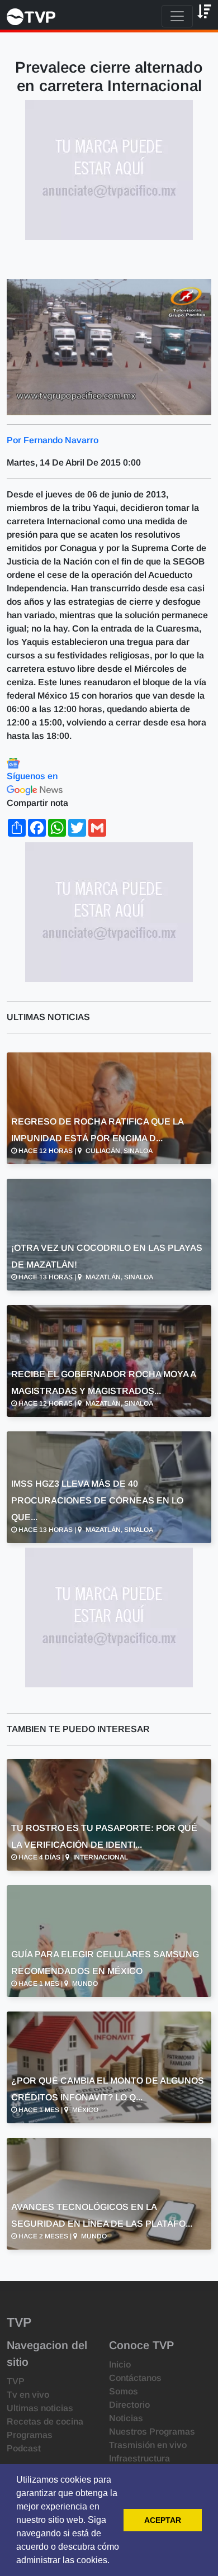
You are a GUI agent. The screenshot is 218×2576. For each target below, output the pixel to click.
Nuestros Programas (152, 2432)
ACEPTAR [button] (163, 2520)
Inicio (120, 2364)
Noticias (126, 2418)
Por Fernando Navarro (53, 440)
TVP (16, 2381)
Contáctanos (135, 2378)
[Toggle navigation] (177, 16)
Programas (30, 2435)
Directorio (129, 2405)
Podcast (24, 2448)
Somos (124, 2391)
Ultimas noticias (40, 2408)
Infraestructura (139, 2458)
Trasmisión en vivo (148, 2445)
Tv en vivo (28, 2395)
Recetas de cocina (45, 2421)
